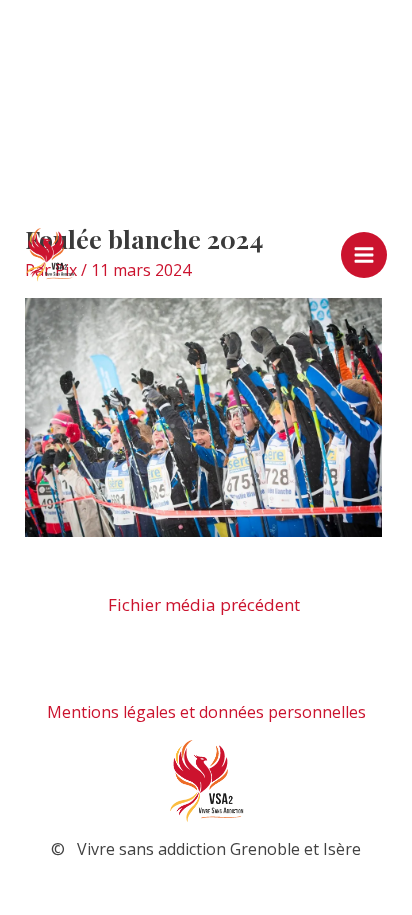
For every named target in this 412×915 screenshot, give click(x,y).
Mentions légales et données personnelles (206, 712)
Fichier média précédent (204, 604)
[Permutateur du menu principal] (364, 255)
